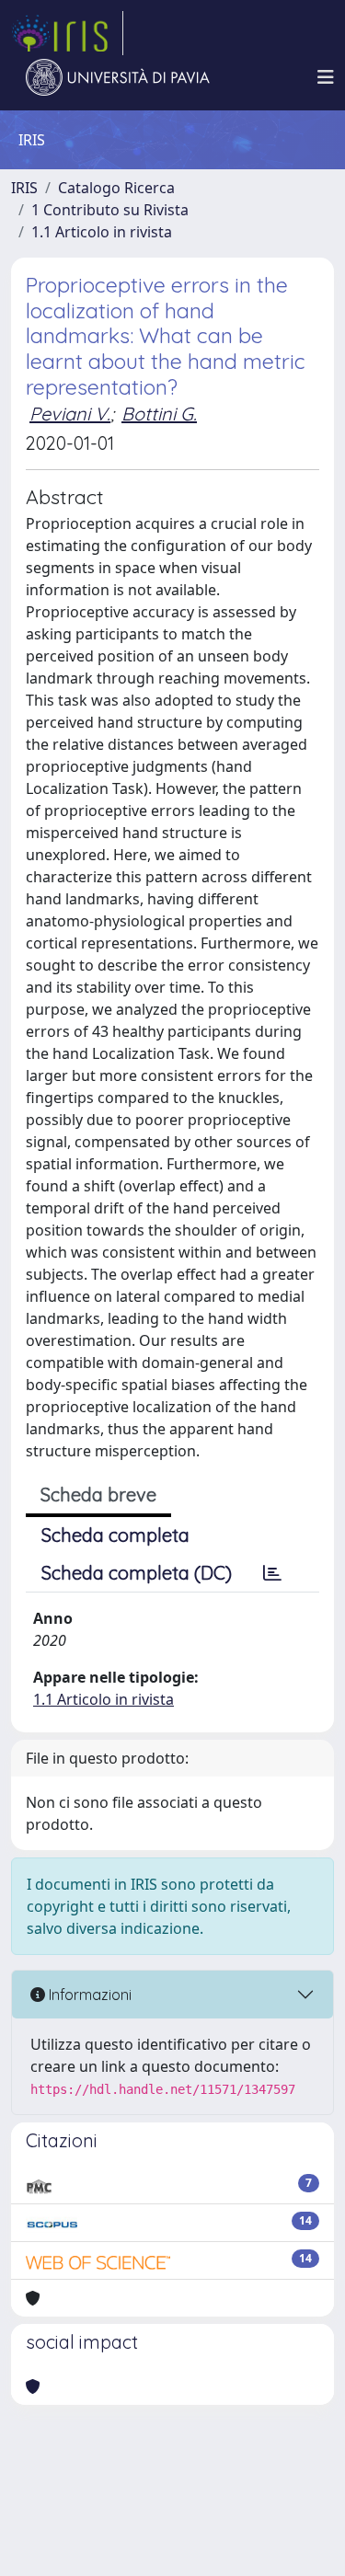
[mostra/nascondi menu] (326, 77)
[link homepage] (67, 33)
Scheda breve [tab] (98, 1495)
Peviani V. (70, 414)
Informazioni (88, 1995)
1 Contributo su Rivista (110, 210)
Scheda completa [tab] (115, 1535)
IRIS (24, 188)
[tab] (272, 1573)
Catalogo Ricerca (116, 188)
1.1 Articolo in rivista (102, 232)
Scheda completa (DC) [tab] (137, 1573)
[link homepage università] (118, 77)
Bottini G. (159, 414)
